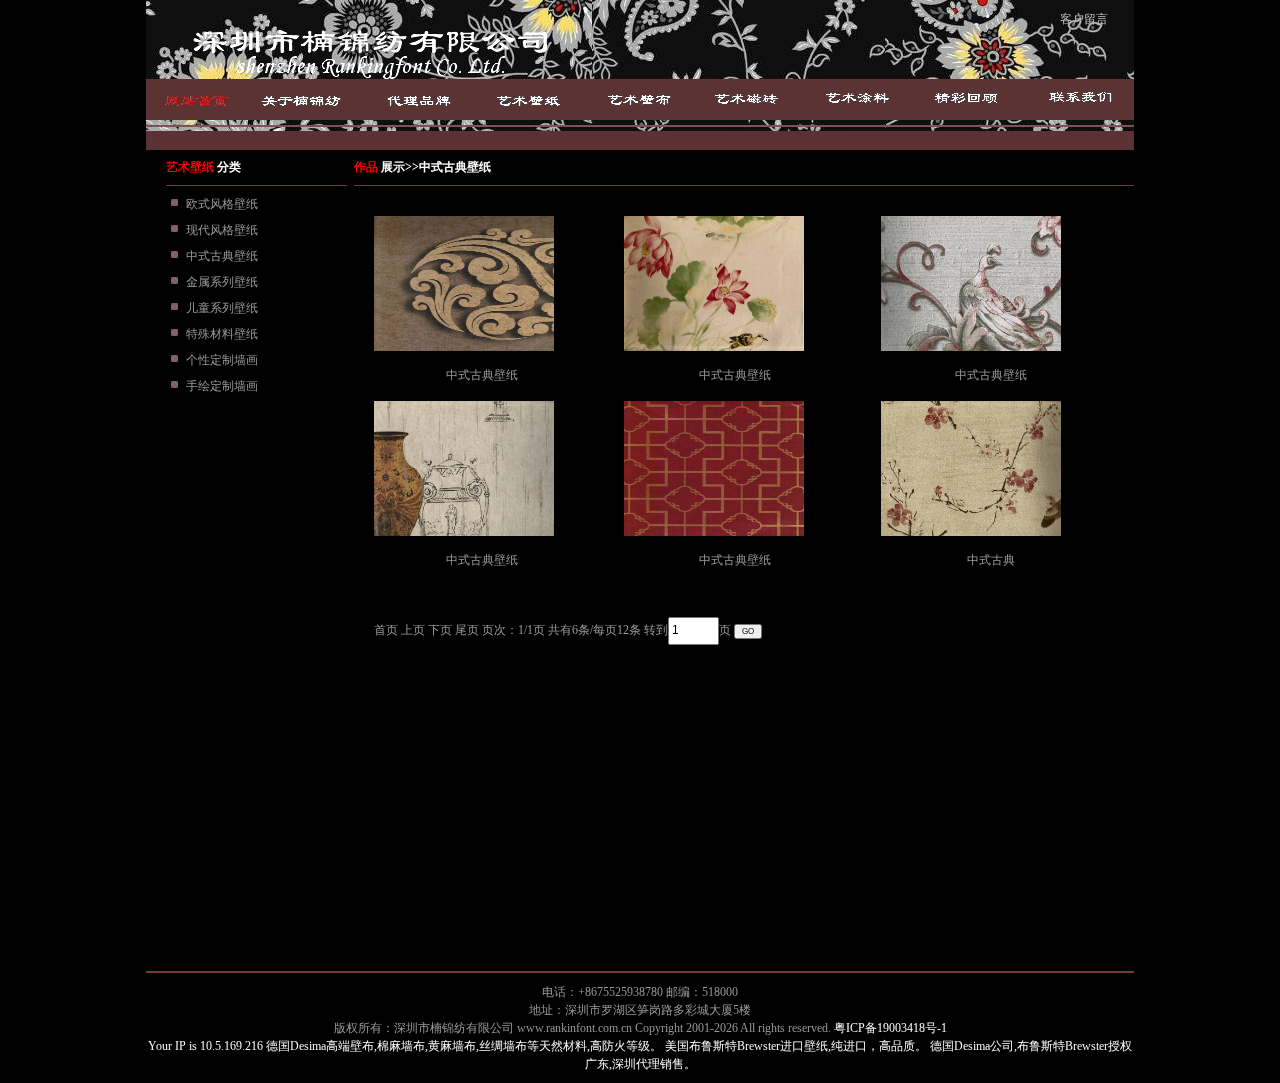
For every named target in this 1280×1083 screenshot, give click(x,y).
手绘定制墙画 (222, 386)
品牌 (431, 99)
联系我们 (1077, 99)
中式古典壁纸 (222, 256)
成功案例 (965, 99)
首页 (202, 99)
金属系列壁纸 (222, 282)
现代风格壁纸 (222, 230)
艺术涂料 (857, 99)
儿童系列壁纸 (222, 308)
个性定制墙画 (222, 360)
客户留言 (1084, 19)
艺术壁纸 (532, 99)
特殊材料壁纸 (222, 334)
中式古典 (991, 560)
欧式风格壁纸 (222, 204)
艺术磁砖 (747, 99)
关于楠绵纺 (322, 99)
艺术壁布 (639, 99)
